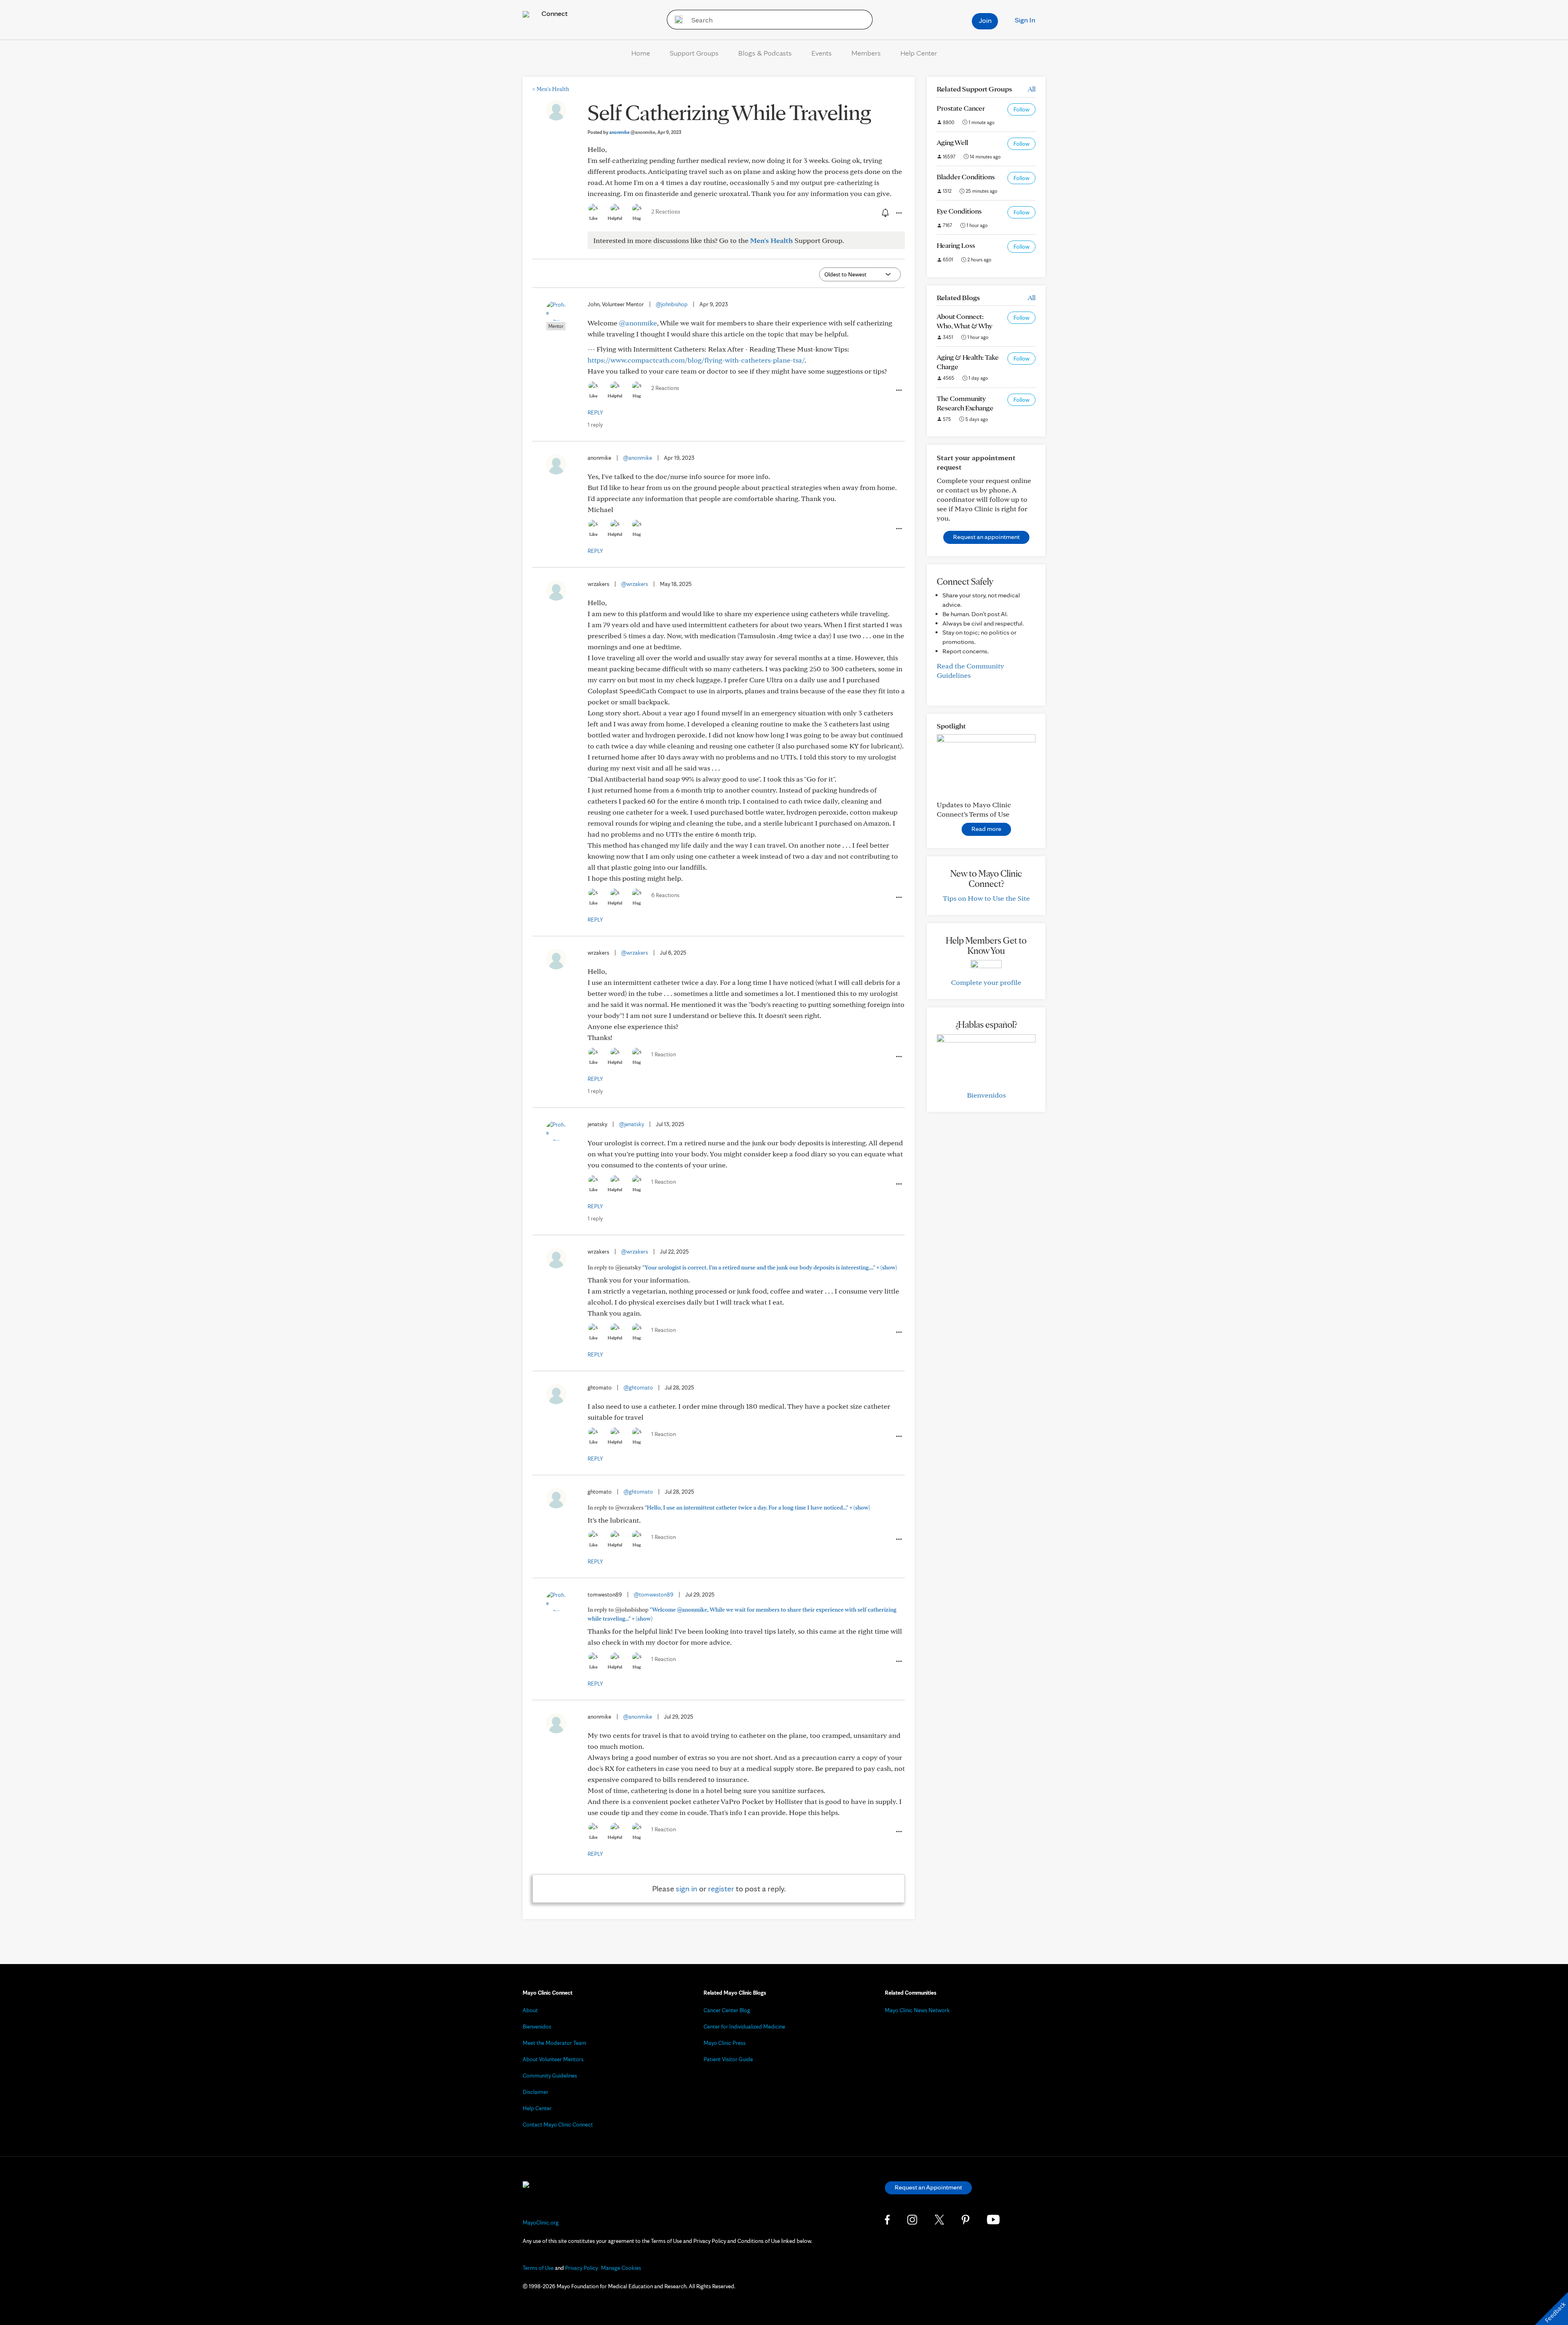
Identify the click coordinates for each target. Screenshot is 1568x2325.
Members (866, 53)
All (1032, 89)
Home (641, 53)
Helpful (615, 218)
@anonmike (638, 323)
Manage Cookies (621, 2268)
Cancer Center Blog (727, 2010)
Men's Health (551, 89)
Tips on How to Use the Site (986, 898)
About (530, 2010)
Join (985, 20)
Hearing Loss (956, 245)
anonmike (632, 132)
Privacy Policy (581, 2268)
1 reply (595, 425)
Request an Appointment (928, 2187)
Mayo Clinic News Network (917, 2010)
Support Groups (694, 53)
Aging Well (952, 142)
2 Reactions (666, 212)
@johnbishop (672, 304)
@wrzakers (635, 584)
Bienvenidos (986, 1095)
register (721, 1889)
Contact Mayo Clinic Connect (558, 2125)
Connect (554, 13)
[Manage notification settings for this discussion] (884, 213)
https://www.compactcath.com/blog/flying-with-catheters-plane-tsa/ (696, 360)
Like (593, 218)
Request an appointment (986, 537)
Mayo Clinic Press (725, 2043)
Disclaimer (536, 2092)
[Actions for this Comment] (898, 390)
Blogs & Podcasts (765, 53)
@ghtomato (638, 1387)
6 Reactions (665, 895)
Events (822, 53)
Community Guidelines (550, 2076)
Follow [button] (1021, 109)
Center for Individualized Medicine (744, 2027)
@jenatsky (631, 1124)
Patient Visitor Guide (728, 2059)
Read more (986, 829)
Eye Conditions (959, 211)
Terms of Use (538, 2268)
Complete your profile (986, 982)
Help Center (919, 53)
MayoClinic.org (541, 2223)
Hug (637, 218)
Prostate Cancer (961, 108)
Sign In (1025, 20)
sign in (687, 1889)
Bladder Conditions (966, 177)
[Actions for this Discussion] (898, 213)
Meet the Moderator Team (555, 2043)
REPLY (595, 412)
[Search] (676, 20)
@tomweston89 (654, 1595)
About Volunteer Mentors (553, 2059)
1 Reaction (664, 1054)
